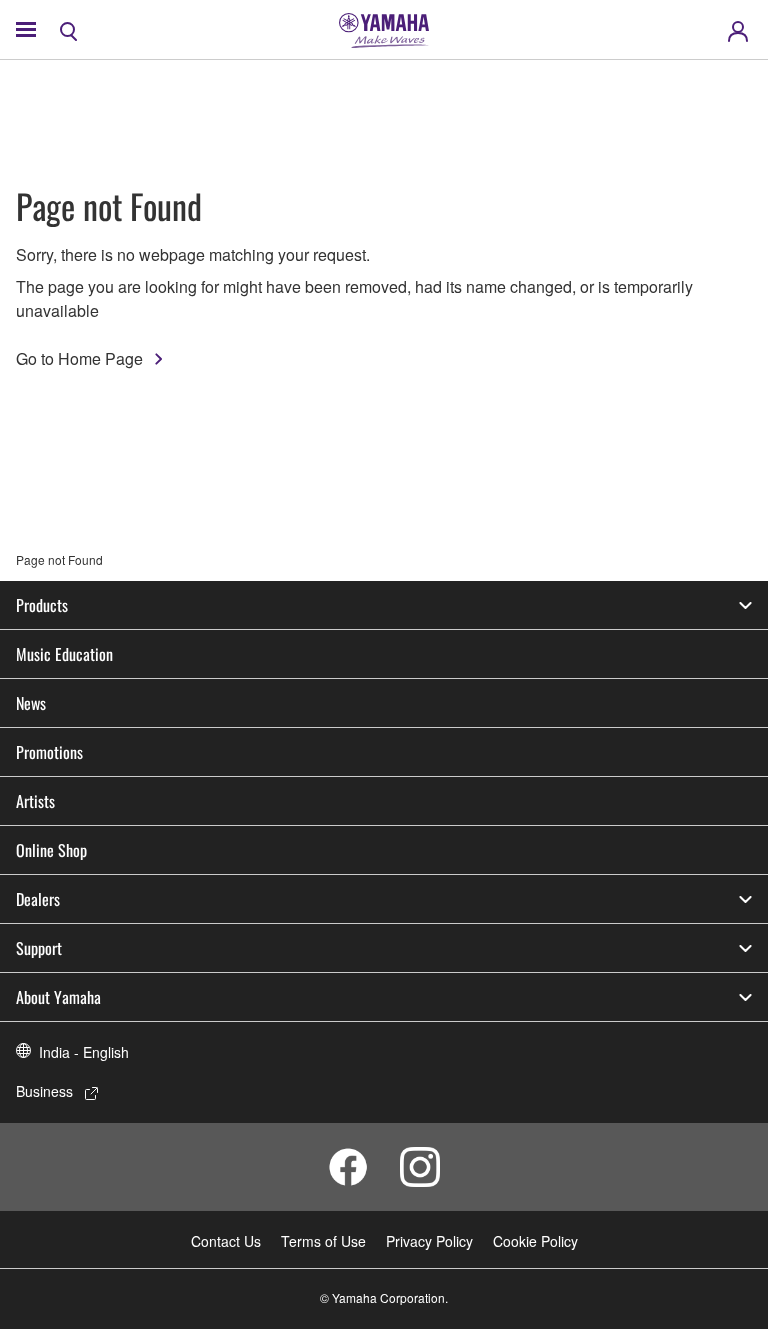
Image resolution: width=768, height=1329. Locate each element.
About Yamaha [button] (58, 997)
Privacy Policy (429, 1241)
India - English (84, 1052)
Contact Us (226, 1241)
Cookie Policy (535, 1241)
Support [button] (39, 948)
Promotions (49, 752)
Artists (35, 801)
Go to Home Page (79, 358)
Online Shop (51, 850)
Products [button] (42, 605)
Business (44, 1091)
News (31, 703)
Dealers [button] (38, 899)
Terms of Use (323, 1241)
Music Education (64, 654)
